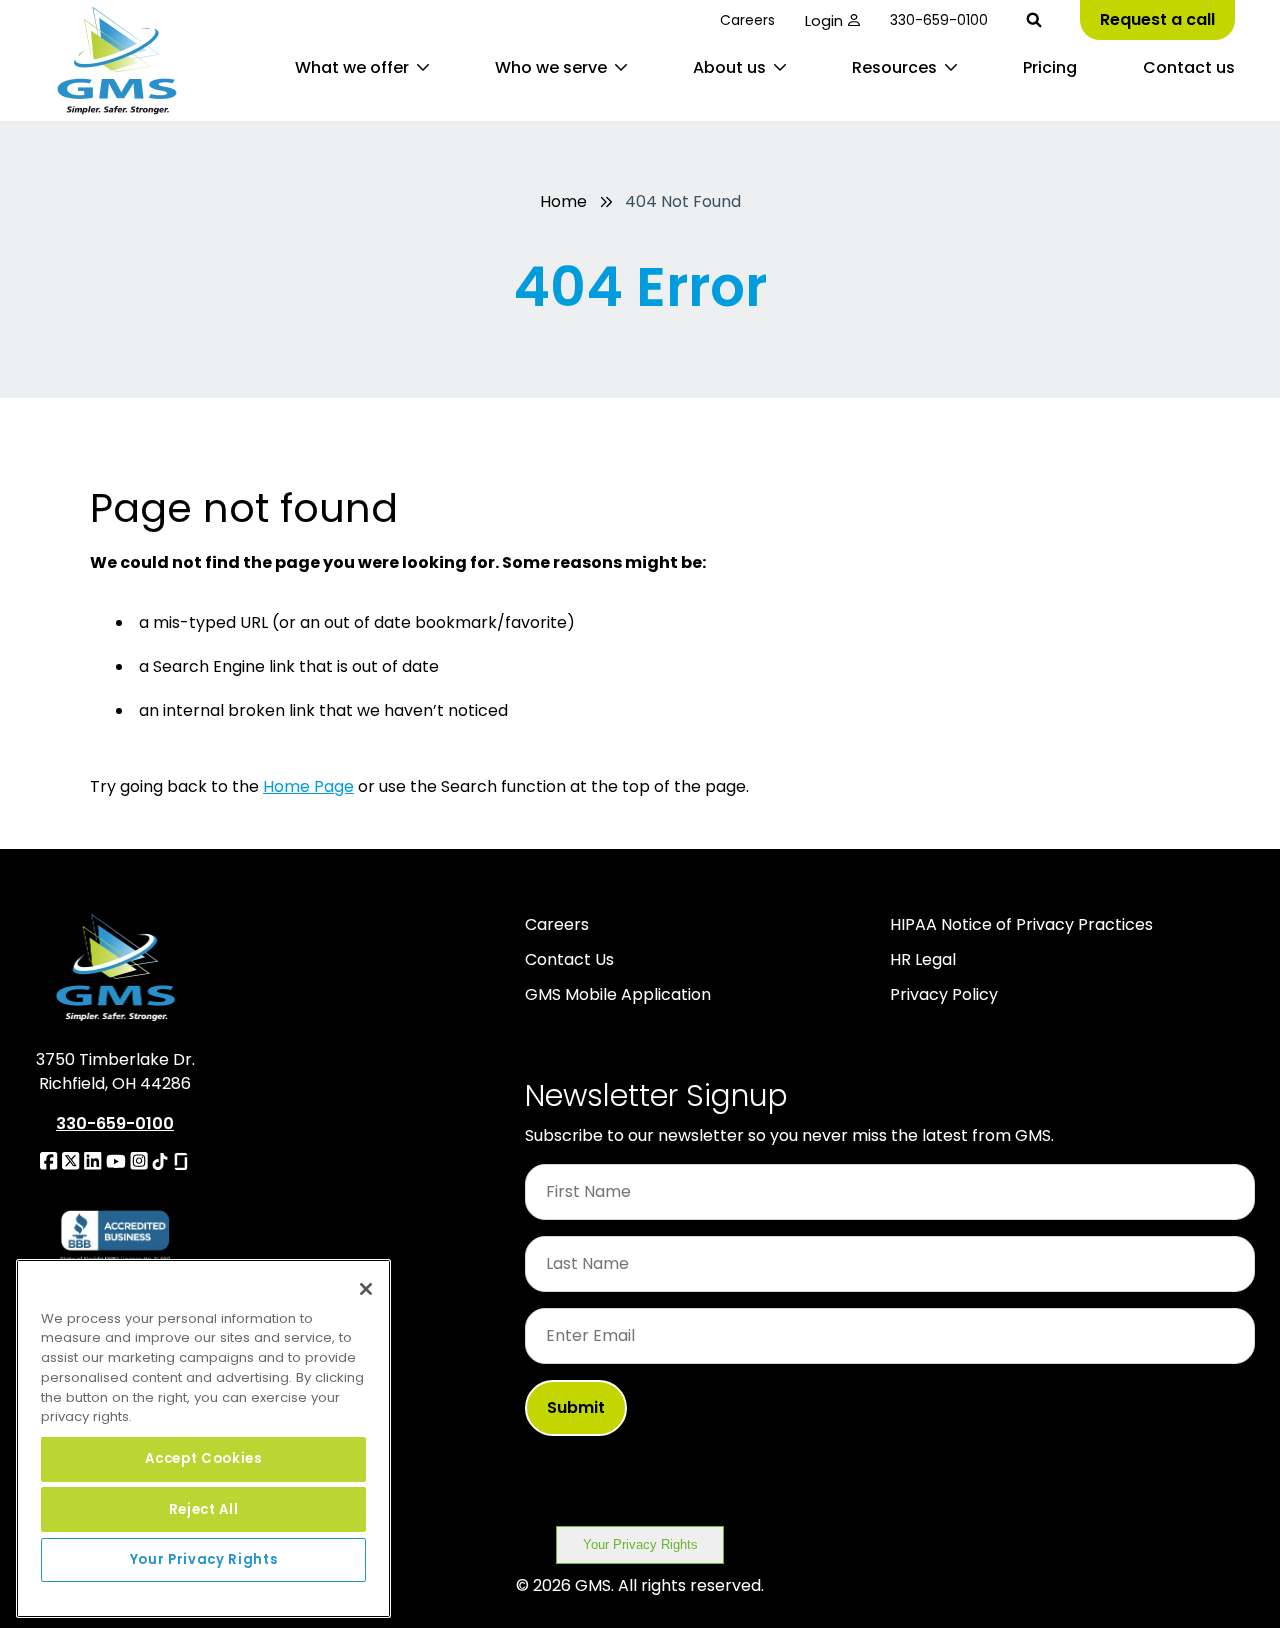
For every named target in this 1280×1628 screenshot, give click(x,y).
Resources (894, 67)
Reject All (204, 1508)
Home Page (308, 786)
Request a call (1157, 19)
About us (729, 67)
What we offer (352, 67)
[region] (203, 1438)
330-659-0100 (939, 20)
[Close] (366, 1289)
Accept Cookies (203, 1458)
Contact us (1189, 67)
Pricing (1050, 67)
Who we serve (551, 67)
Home (563, 201)
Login (824, 20)
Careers (747, 20)
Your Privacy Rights (640, 1544)
